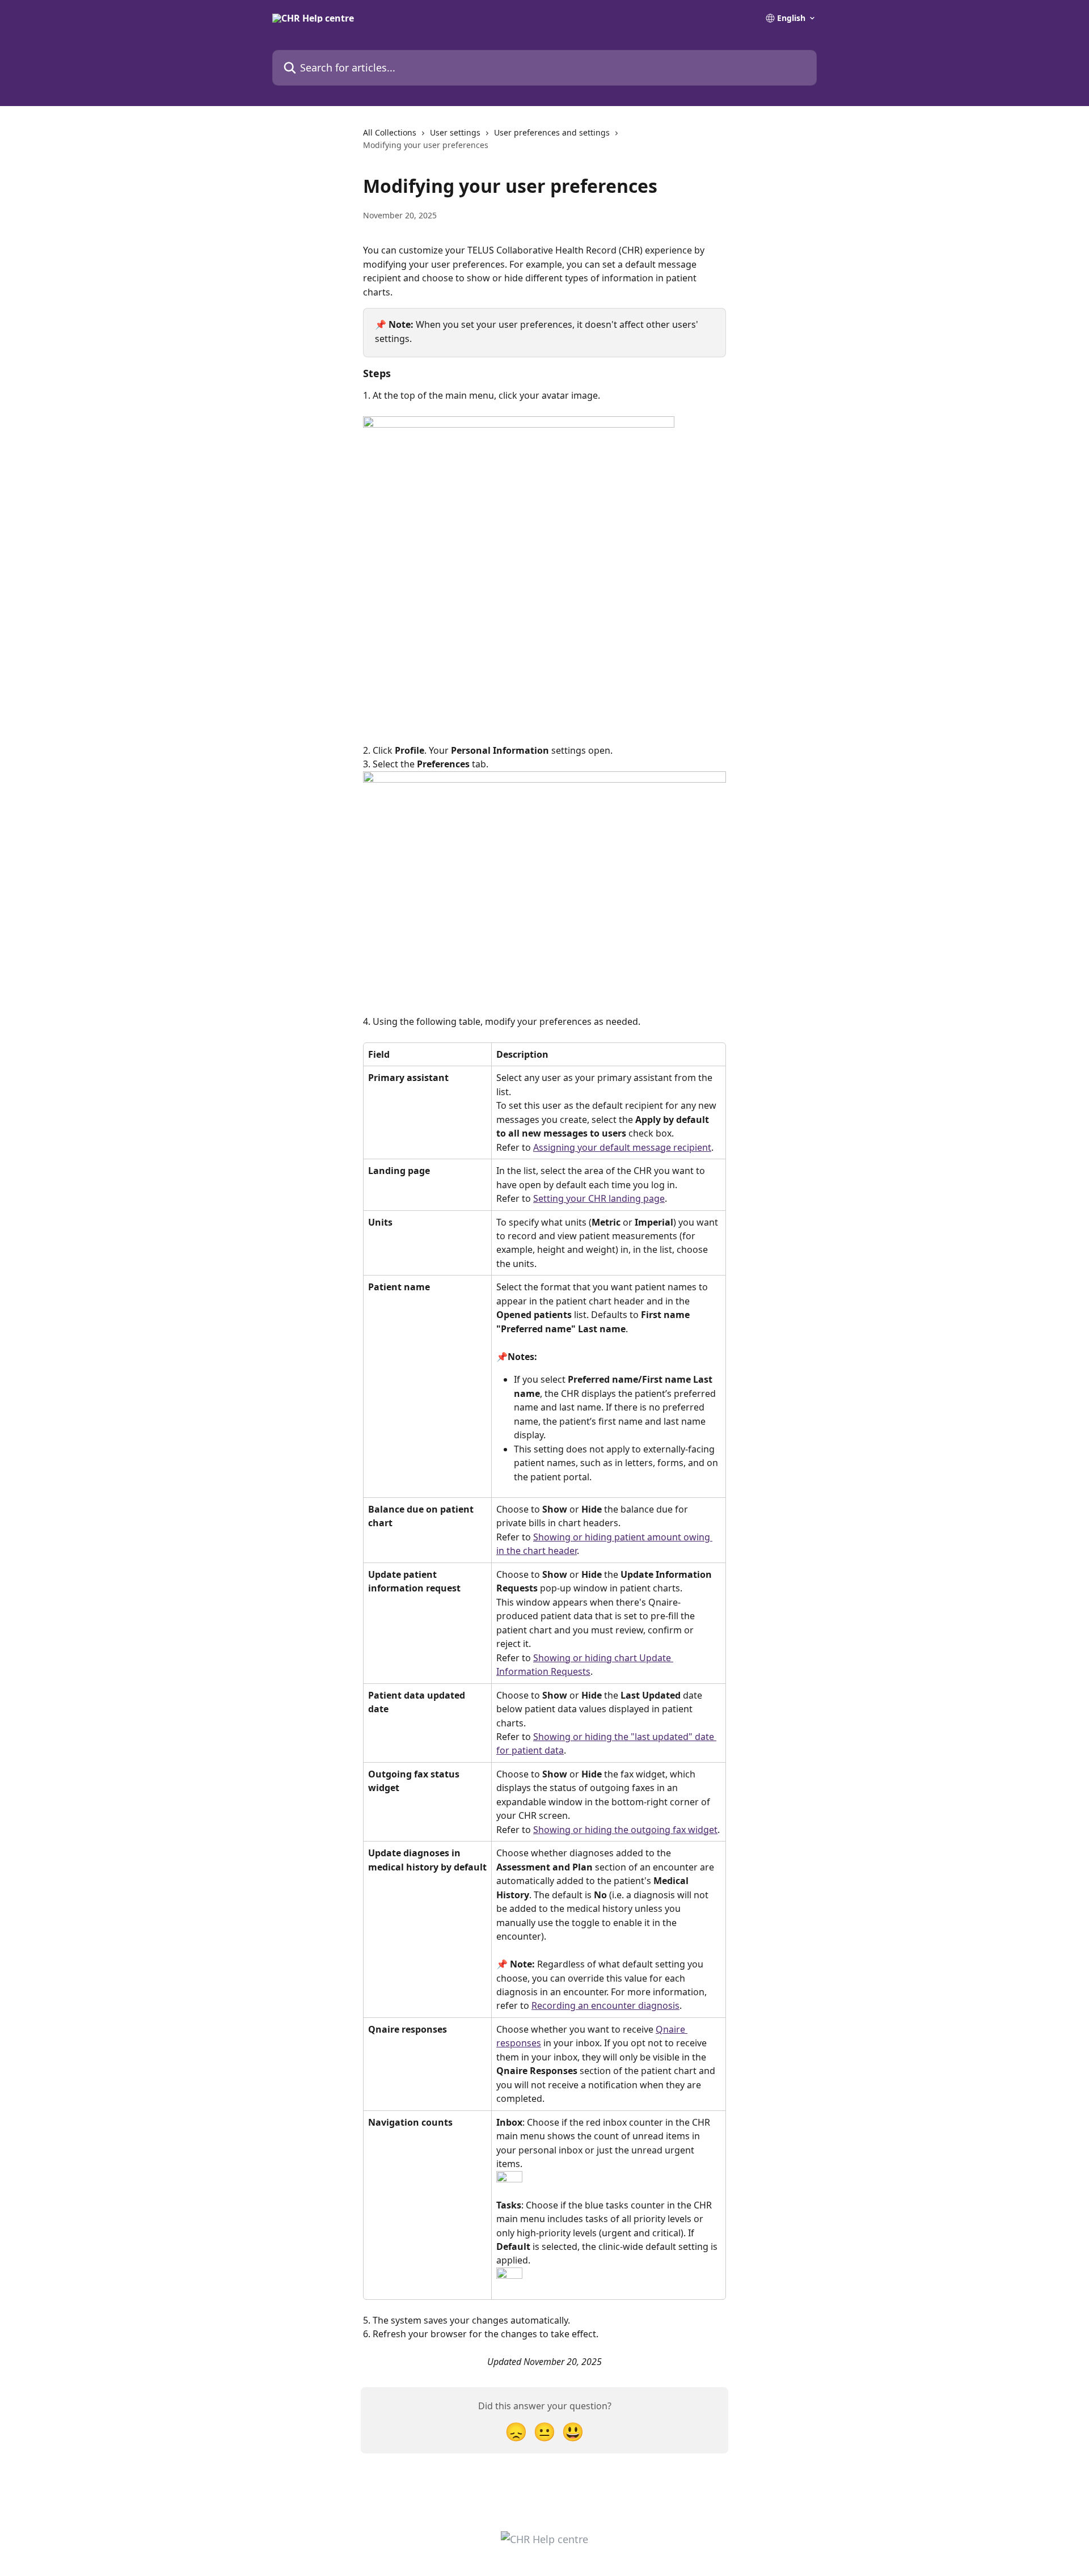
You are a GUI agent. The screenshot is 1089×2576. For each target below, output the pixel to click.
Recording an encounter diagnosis (605, 2005)
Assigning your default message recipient (622, 1147)
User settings (455, 132)
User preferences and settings (552, 132)
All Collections (390, 132)
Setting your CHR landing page (599, 1198)
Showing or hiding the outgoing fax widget (625, 1830)
